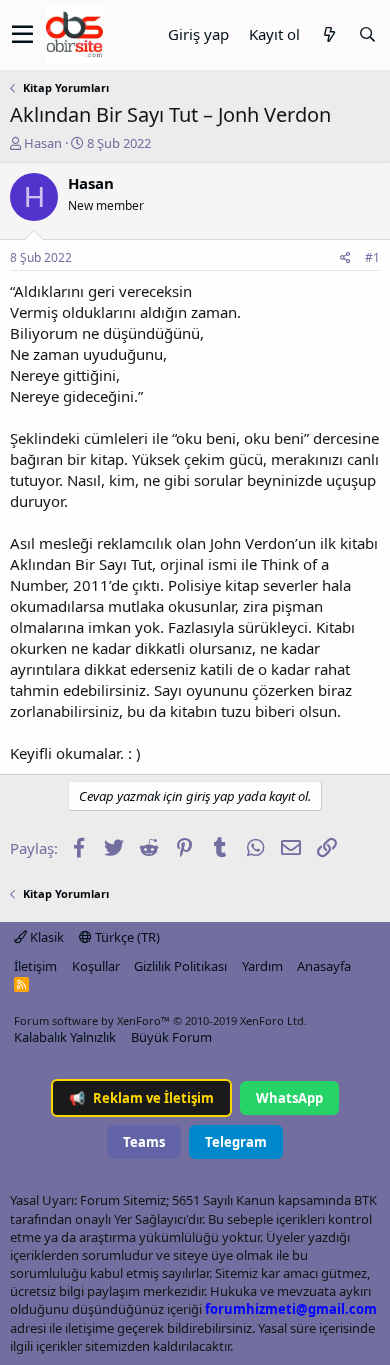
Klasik (45, 937)
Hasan (43, 143)
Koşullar (96, 966)
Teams (144, 1142)
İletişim (35, 966)
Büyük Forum (171, 1037)
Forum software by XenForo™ (160, 1020)
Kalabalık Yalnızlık (65, 1037)
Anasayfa (324, 966)
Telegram (236, 1142)
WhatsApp (289, 1098)
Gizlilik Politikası (180, 966)
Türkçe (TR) (126, 937)
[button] (22, 35)
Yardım (262, 966)
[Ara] (367, 34)
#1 (372, 257)
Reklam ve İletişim (141, 1098)
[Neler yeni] (329, 34)
